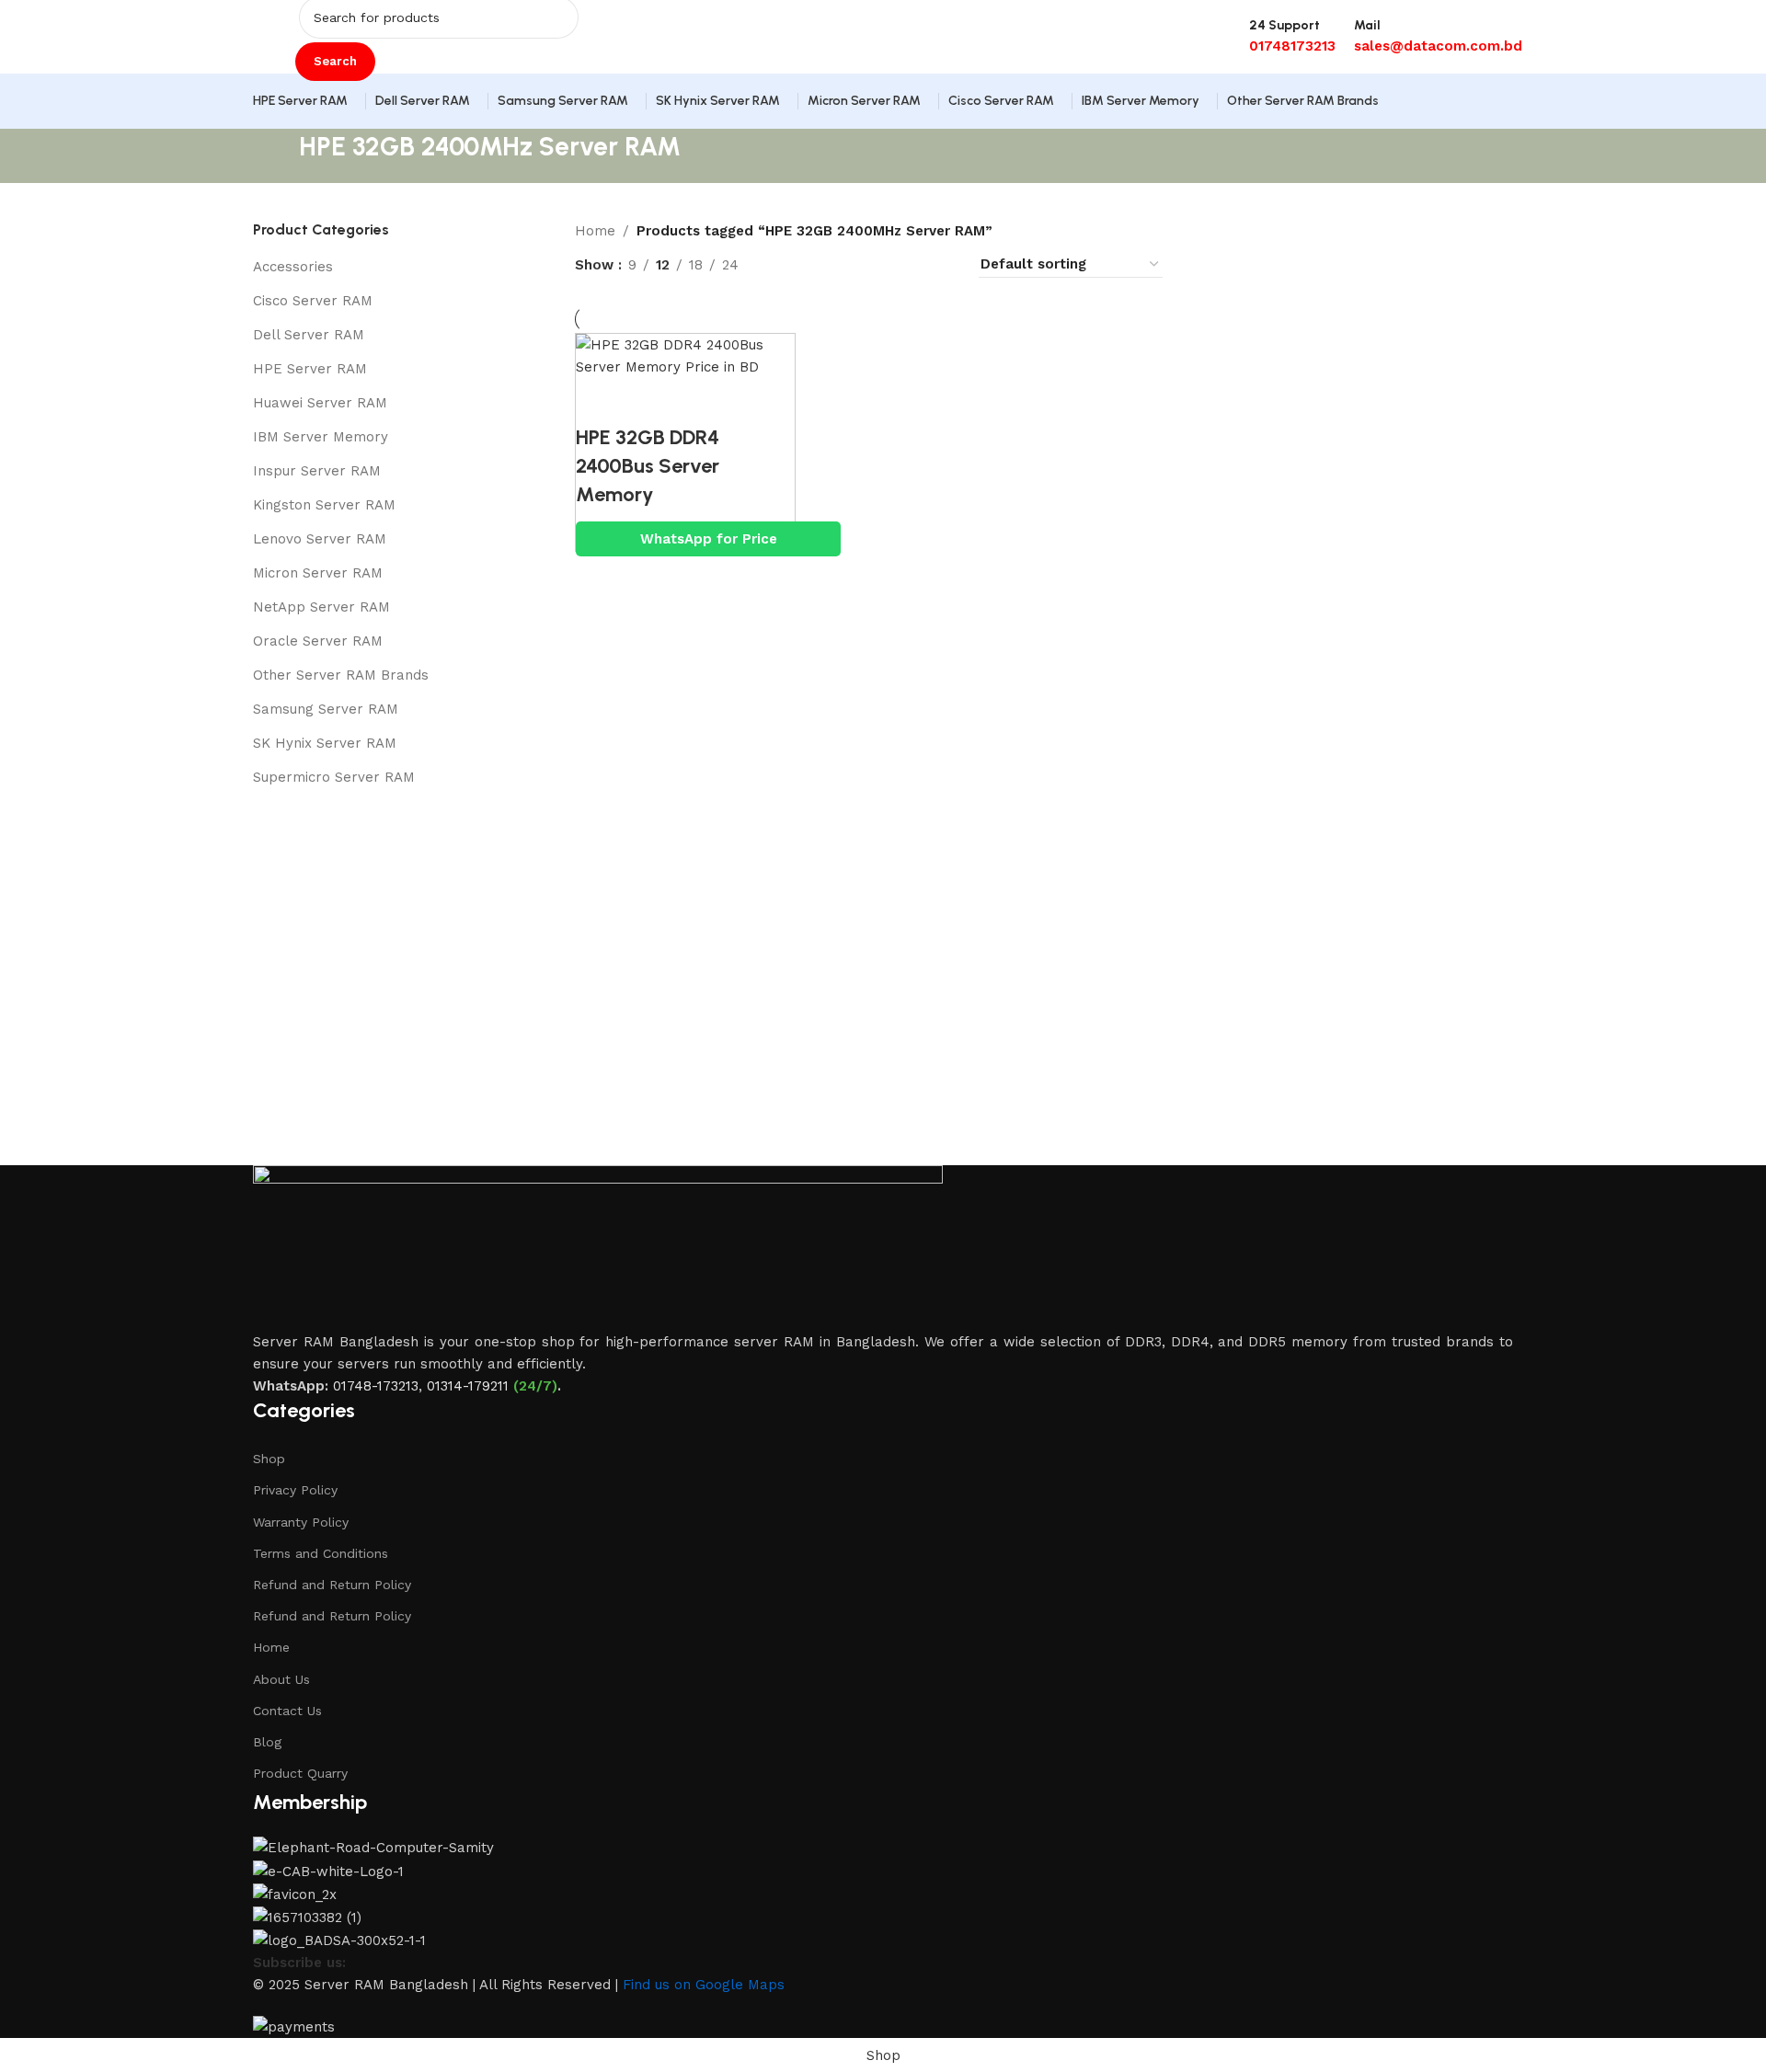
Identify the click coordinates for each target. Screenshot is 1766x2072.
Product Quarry (300, 1773)
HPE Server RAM (310, 369)
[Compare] (599, 401)
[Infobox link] (883, 64)
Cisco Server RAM (313, 301)
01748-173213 (376, 1386)
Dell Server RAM (309, 335)
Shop (269, 1459)
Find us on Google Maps (704, 1985)
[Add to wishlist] (700, 401)
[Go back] (276, 156)
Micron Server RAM (318, 573)
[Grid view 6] (909, 264)
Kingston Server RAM (324, 505)
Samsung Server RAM (326, 709)
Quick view (649, 401)
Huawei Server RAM (320, 403)
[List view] (782, 264)
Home (595, 231)
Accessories (293, 267)
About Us (281, 1679)
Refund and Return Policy (332, 1585)
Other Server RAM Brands (341, 675)
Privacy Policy (295, 1490)
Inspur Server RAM (317, 471)
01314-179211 (468, 1386)
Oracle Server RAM (318, 641)
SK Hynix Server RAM (325, 743)
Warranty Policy (301, 1522)
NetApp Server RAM (321, 607)
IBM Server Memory (321, 437)
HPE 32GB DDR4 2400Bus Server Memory (648, 466)
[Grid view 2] (814, 264)
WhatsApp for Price (709, 539)
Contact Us (287, 1711)
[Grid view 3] (846, 264)
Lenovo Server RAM (320, 539)
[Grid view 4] (941, 264)
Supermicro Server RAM (334, 777)
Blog (267, 1742)
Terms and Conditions (321, 1553)
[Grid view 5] (878, 264)
